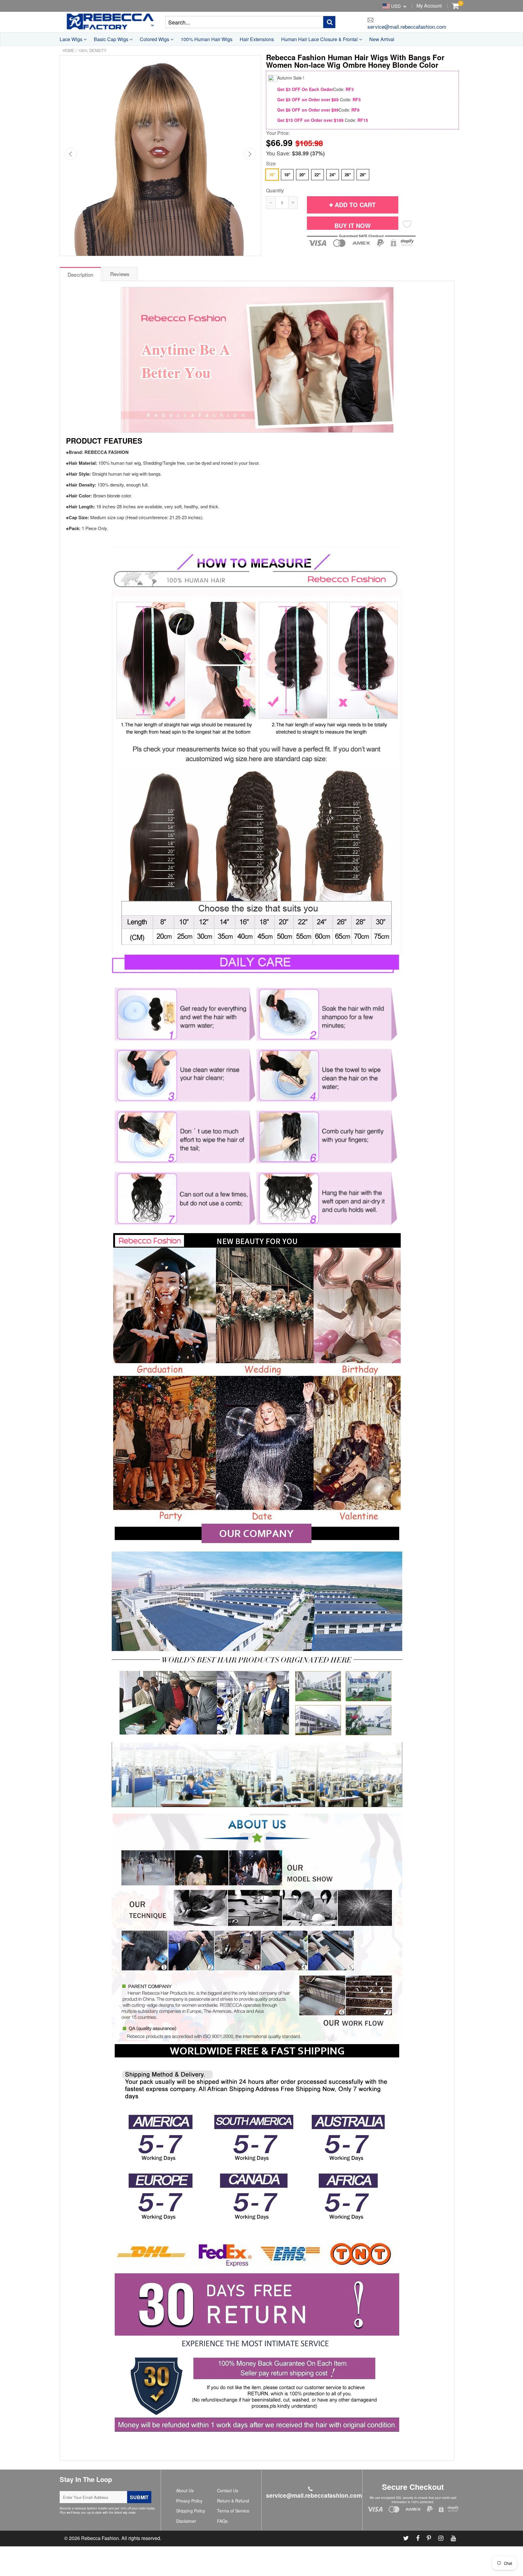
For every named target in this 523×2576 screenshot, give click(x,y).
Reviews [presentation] (120, 274)
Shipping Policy (191, 2511)
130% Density (92, 50)
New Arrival (382, 39)
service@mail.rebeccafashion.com (407, 26)
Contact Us (228, 2490)
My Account (429, 6)
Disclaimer (186, 2521)
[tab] (81, 274)
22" (317, 175)
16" (272, 175)
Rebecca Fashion (100, 2538)
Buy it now (353, 225)
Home (69, 50)
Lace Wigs (72, 39)
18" (287, 175)
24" (333, 175)
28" (363, 175)
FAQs (222, 2521)
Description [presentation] (80, 274)
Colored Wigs (155, 39)
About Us (185, 2490)
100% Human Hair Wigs (207, 39)
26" (348, 175)
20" (302, 175)
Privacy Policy (189, 2501)
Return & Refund (233, 2501)
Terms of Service (233, 2511)
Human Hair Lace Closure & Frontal (320, 39)
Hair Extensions (257, 39)
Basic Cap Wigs (112, 39)
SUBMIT (139, 2497)
